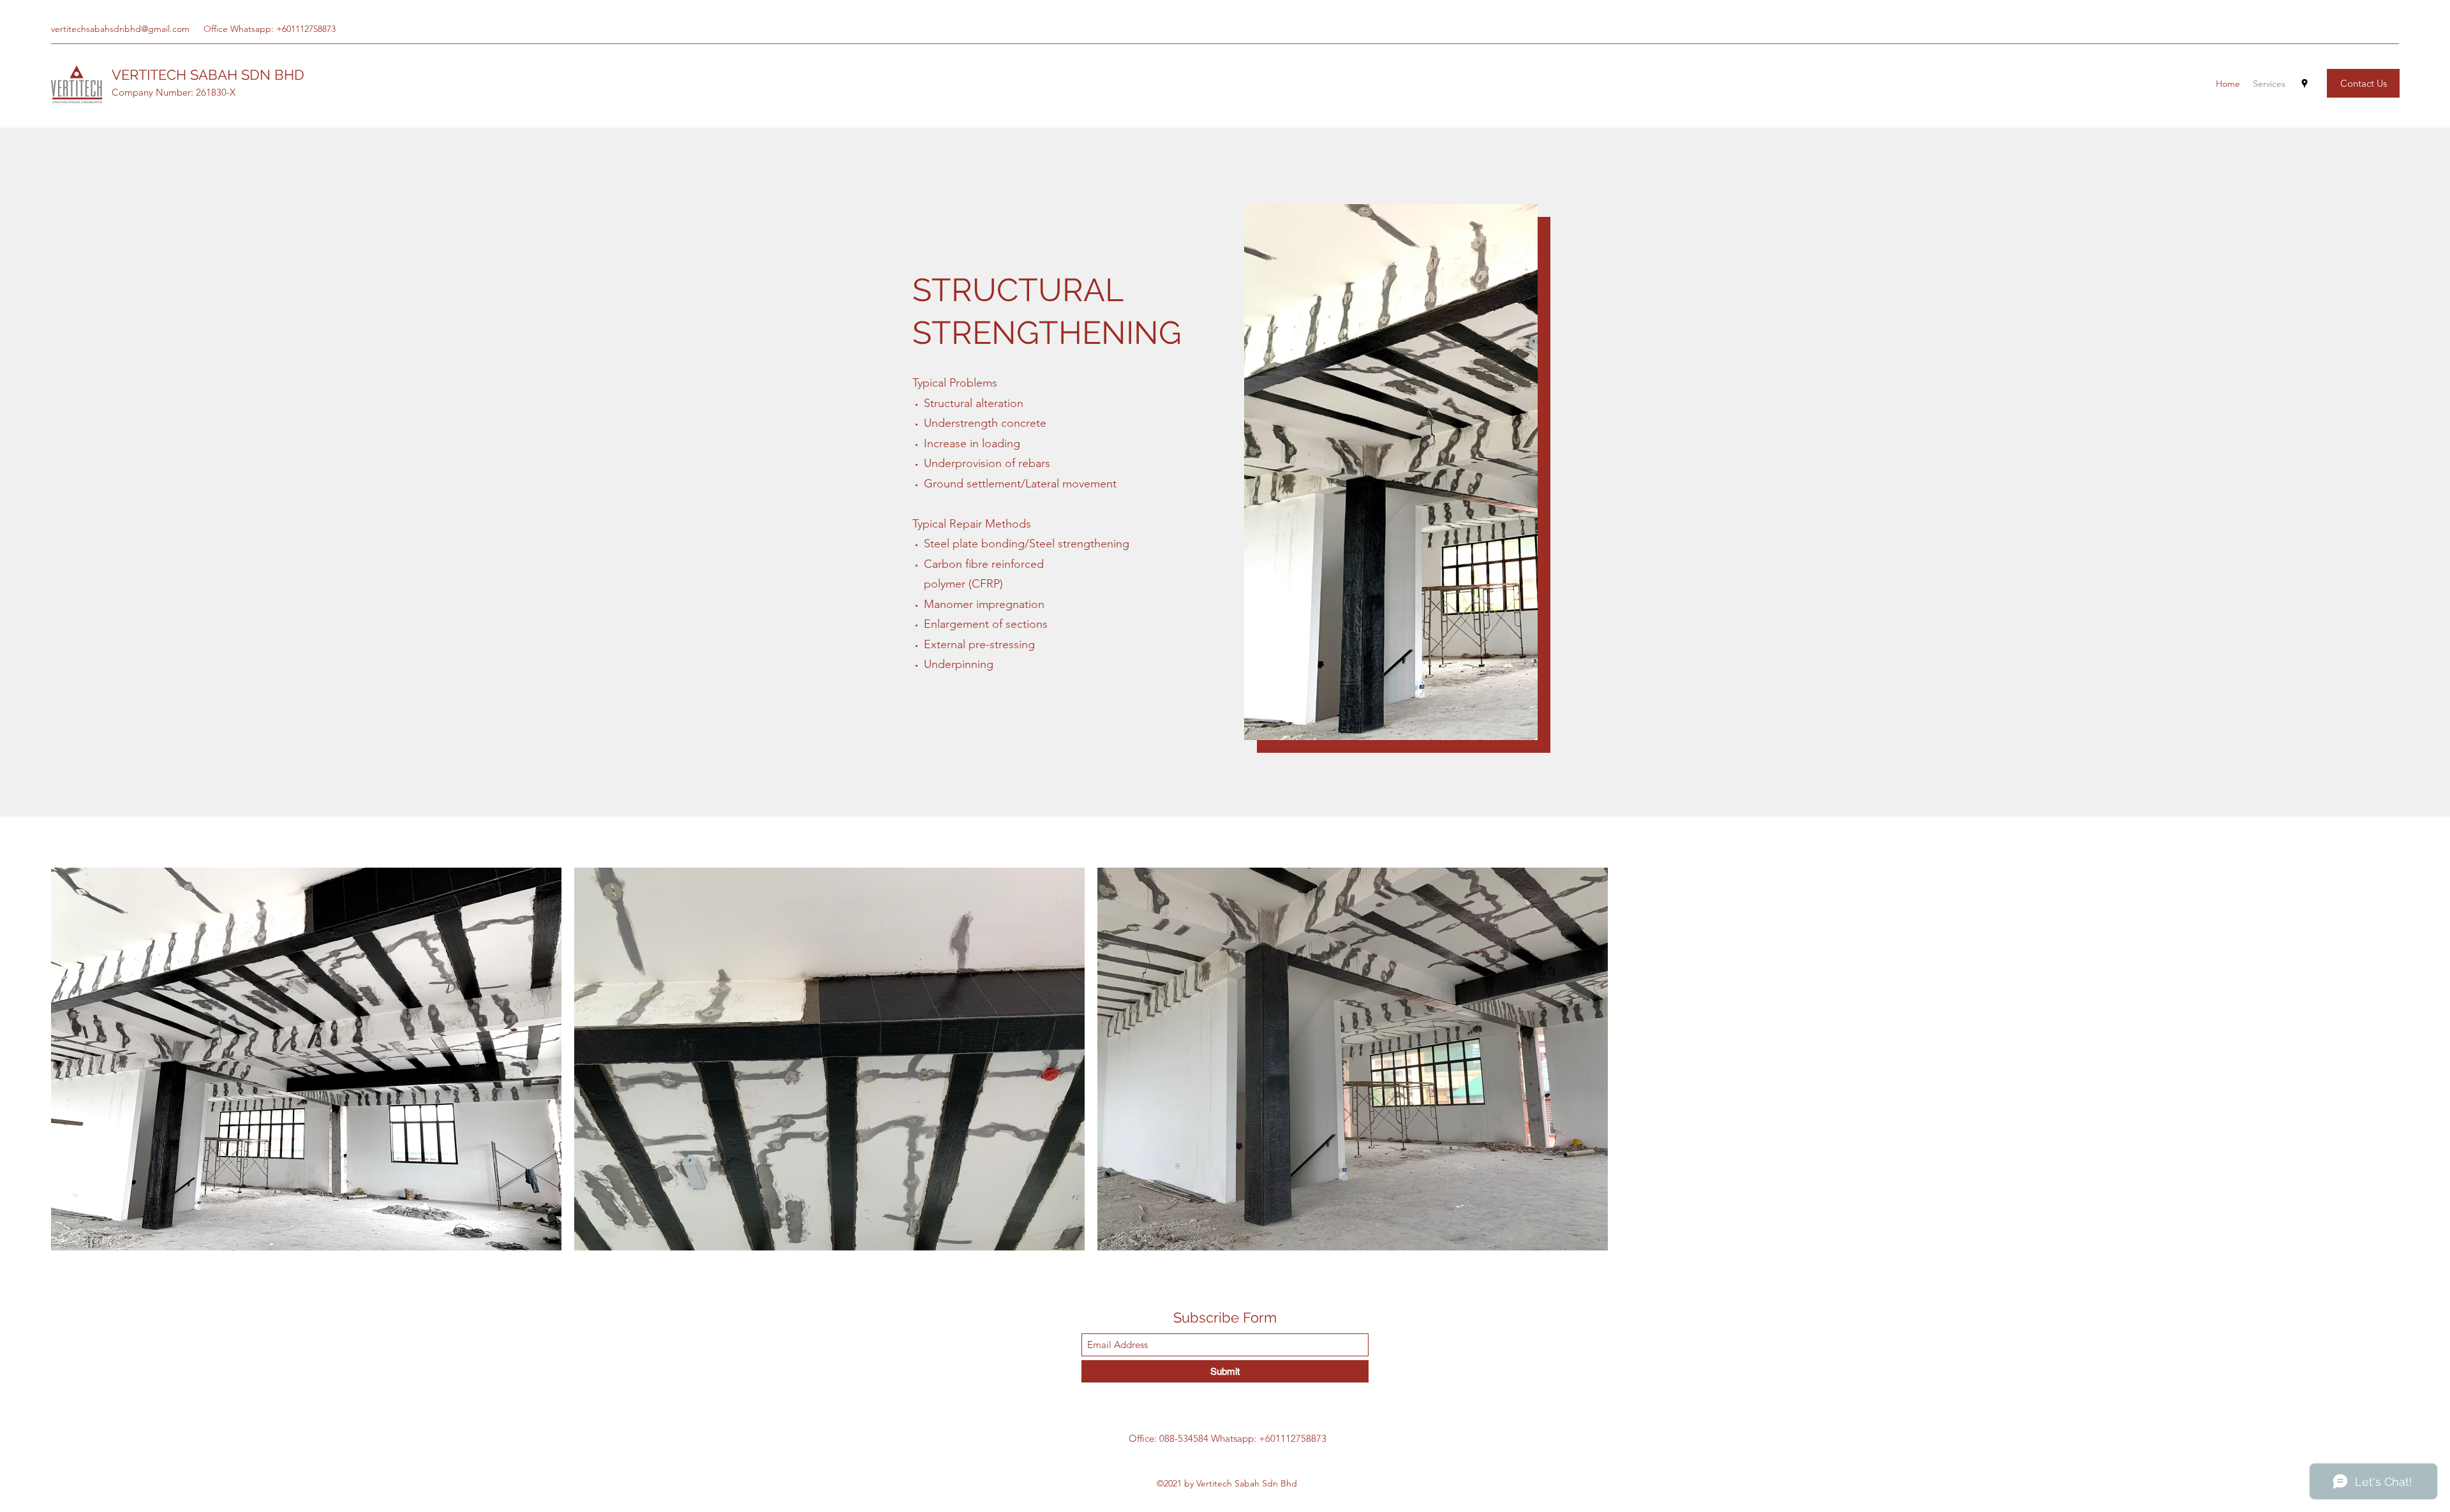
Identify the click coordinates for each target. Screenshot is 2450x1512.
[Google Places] (2305, 84)
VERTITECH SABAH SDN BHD (208, 75)
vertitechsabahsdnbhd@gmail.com (120, 29)
